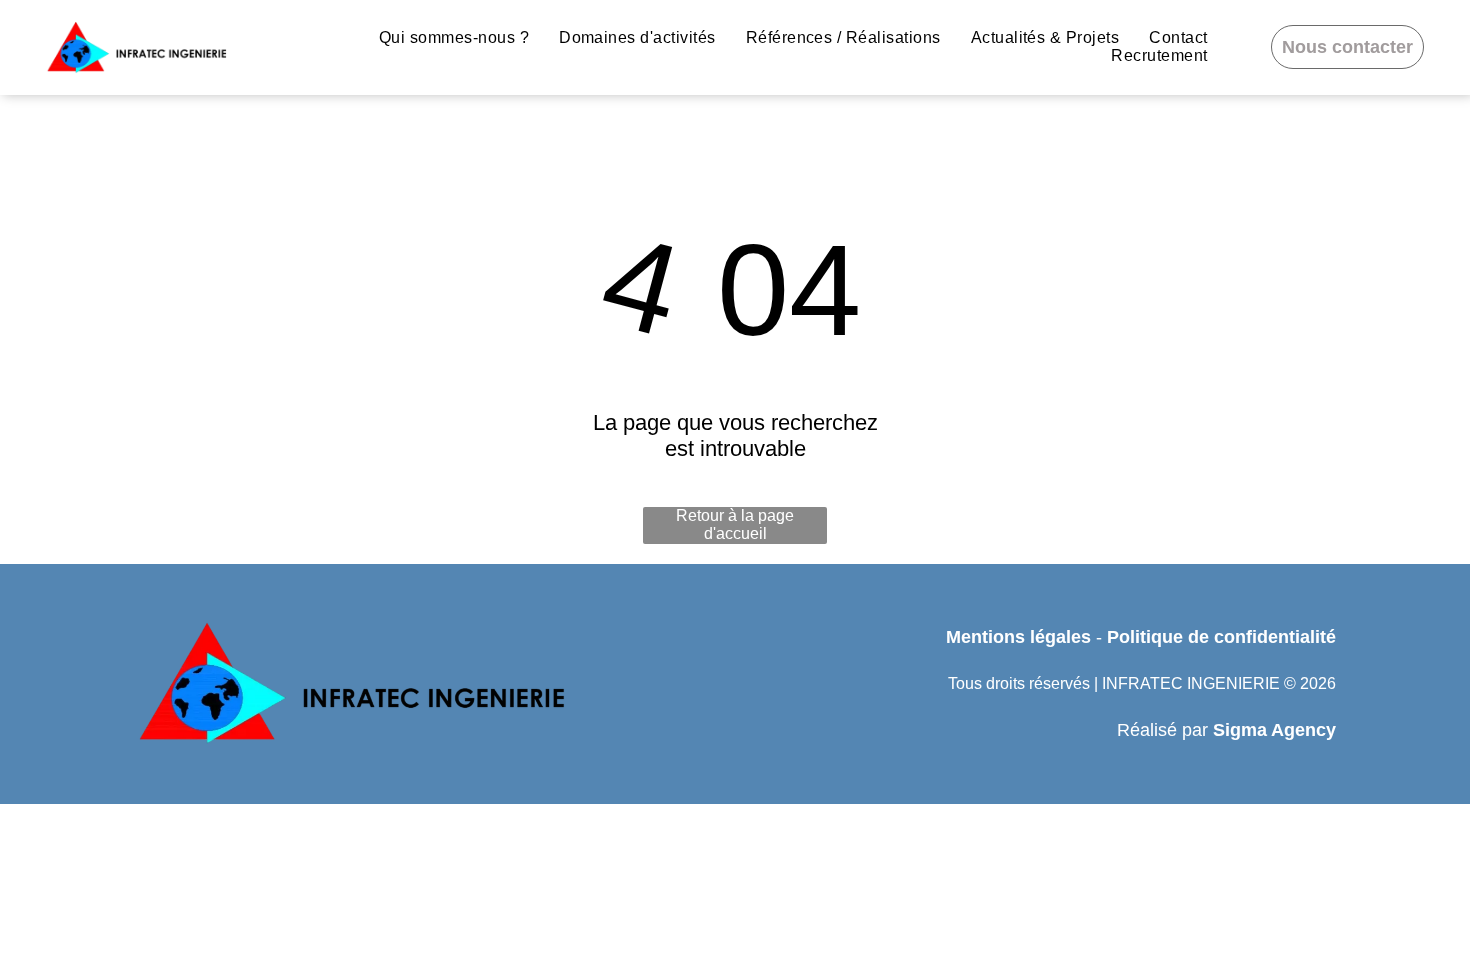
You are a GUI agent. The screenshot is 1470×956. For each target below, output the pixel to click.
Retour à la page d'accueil (735, 524)
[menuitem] (454, 38)
